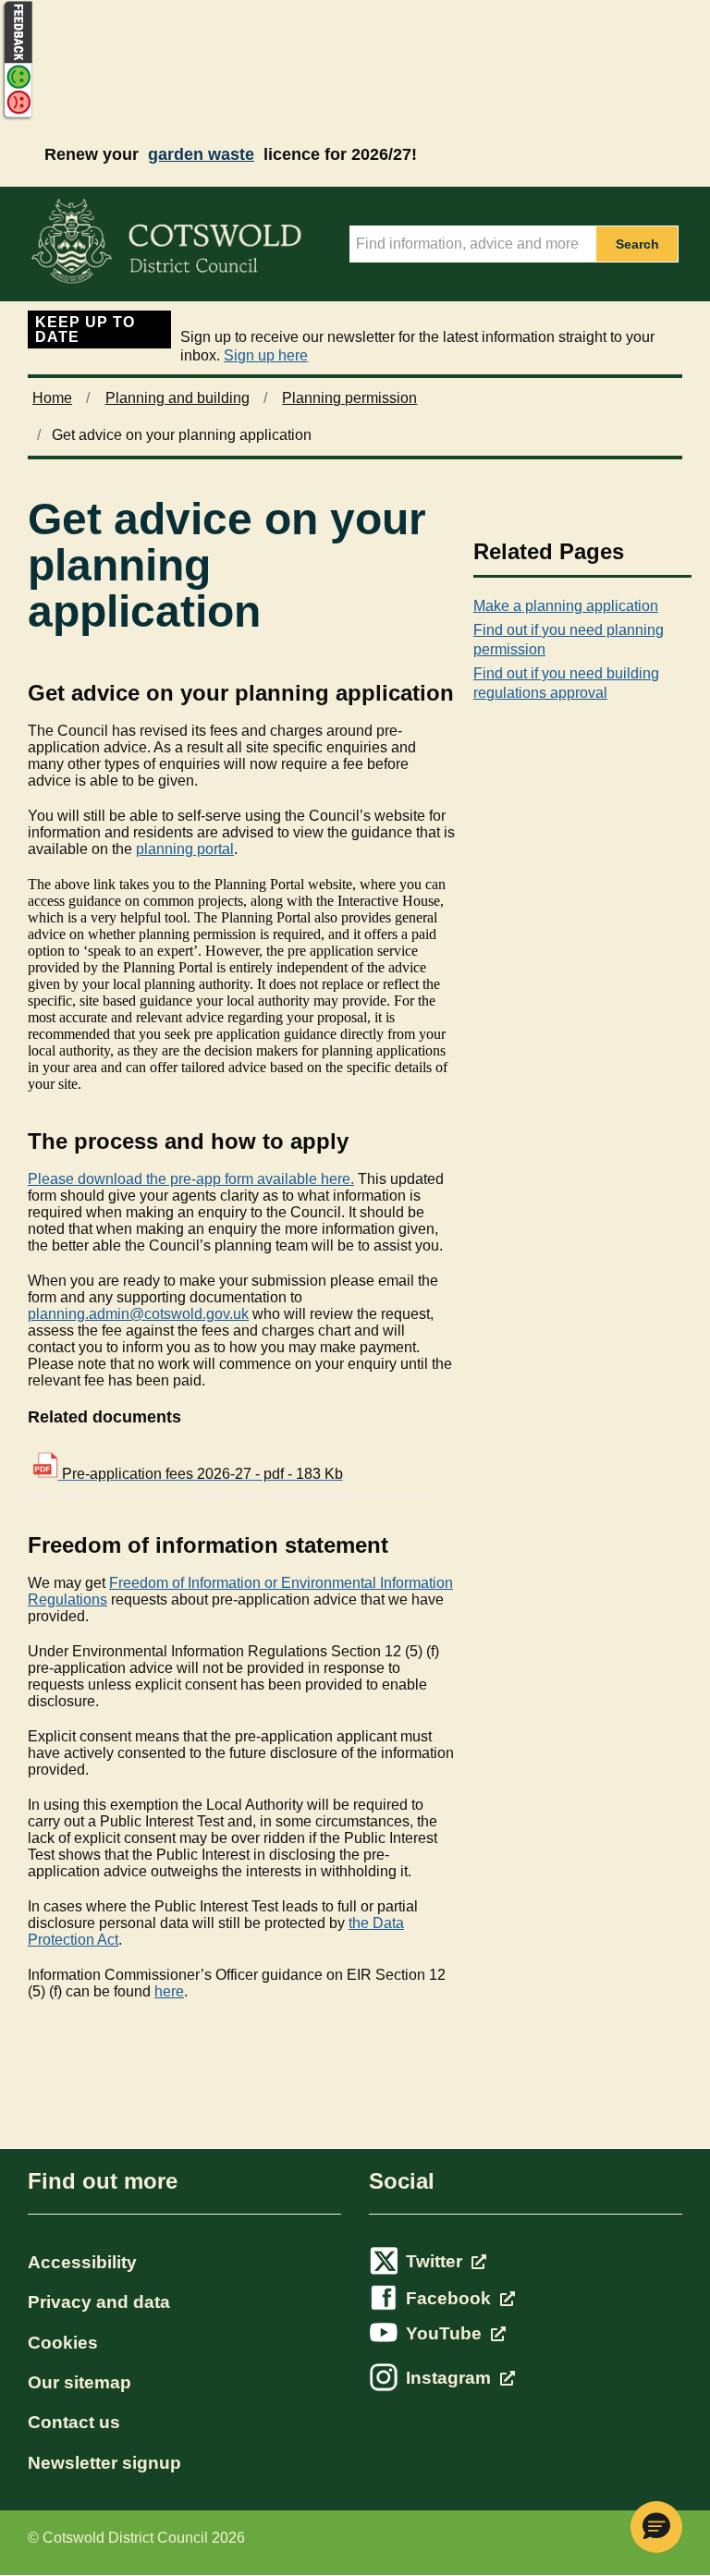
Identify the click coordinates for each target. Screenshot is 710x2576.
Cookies (63, 2343)
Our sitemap (80, 2382)
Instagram (451, 2378)
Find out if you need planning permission (569, 640)
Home (52, 398)
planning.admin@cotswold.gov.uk (138, 1314)
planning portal (185, 849)
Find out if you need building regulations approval (566, 683)
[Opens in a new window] (17, 117)
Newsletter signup (104, 2463)
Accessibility (82, 2262)
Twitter (436, 2261)
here (169, 1991)
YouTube (446, 2333)
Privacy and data (99, 2302)
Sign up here (266, 355)
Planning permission (349, 398)
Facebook (451, 2298)
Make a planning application (566, 606)
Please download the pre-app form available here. (191, 1179)
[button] (656, 2527)
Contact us (74, 2422)
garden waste (201, 154)
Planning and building (177, 398)
